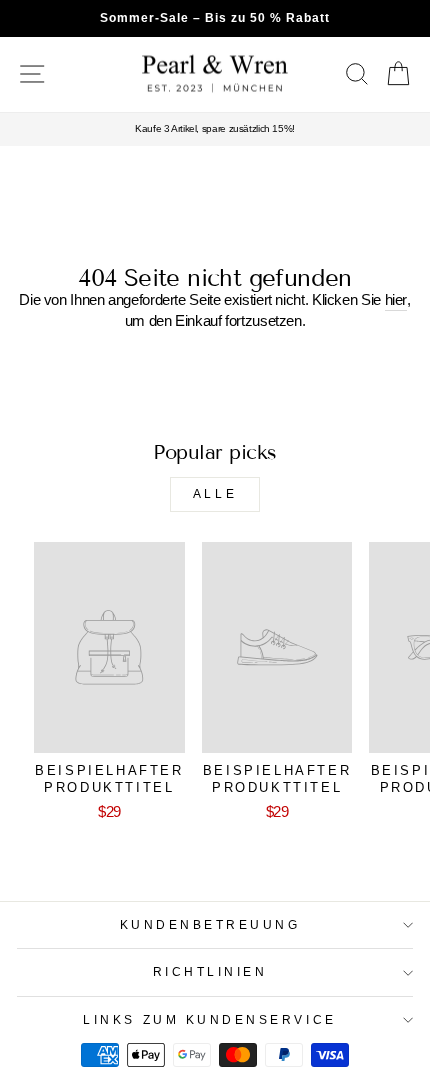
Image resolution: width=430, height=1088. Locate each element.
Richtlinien (210, 971)
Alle (215, 494)
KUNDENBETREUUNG (210, 924)
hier (396, 300)
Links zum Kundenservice (209, 1019)
